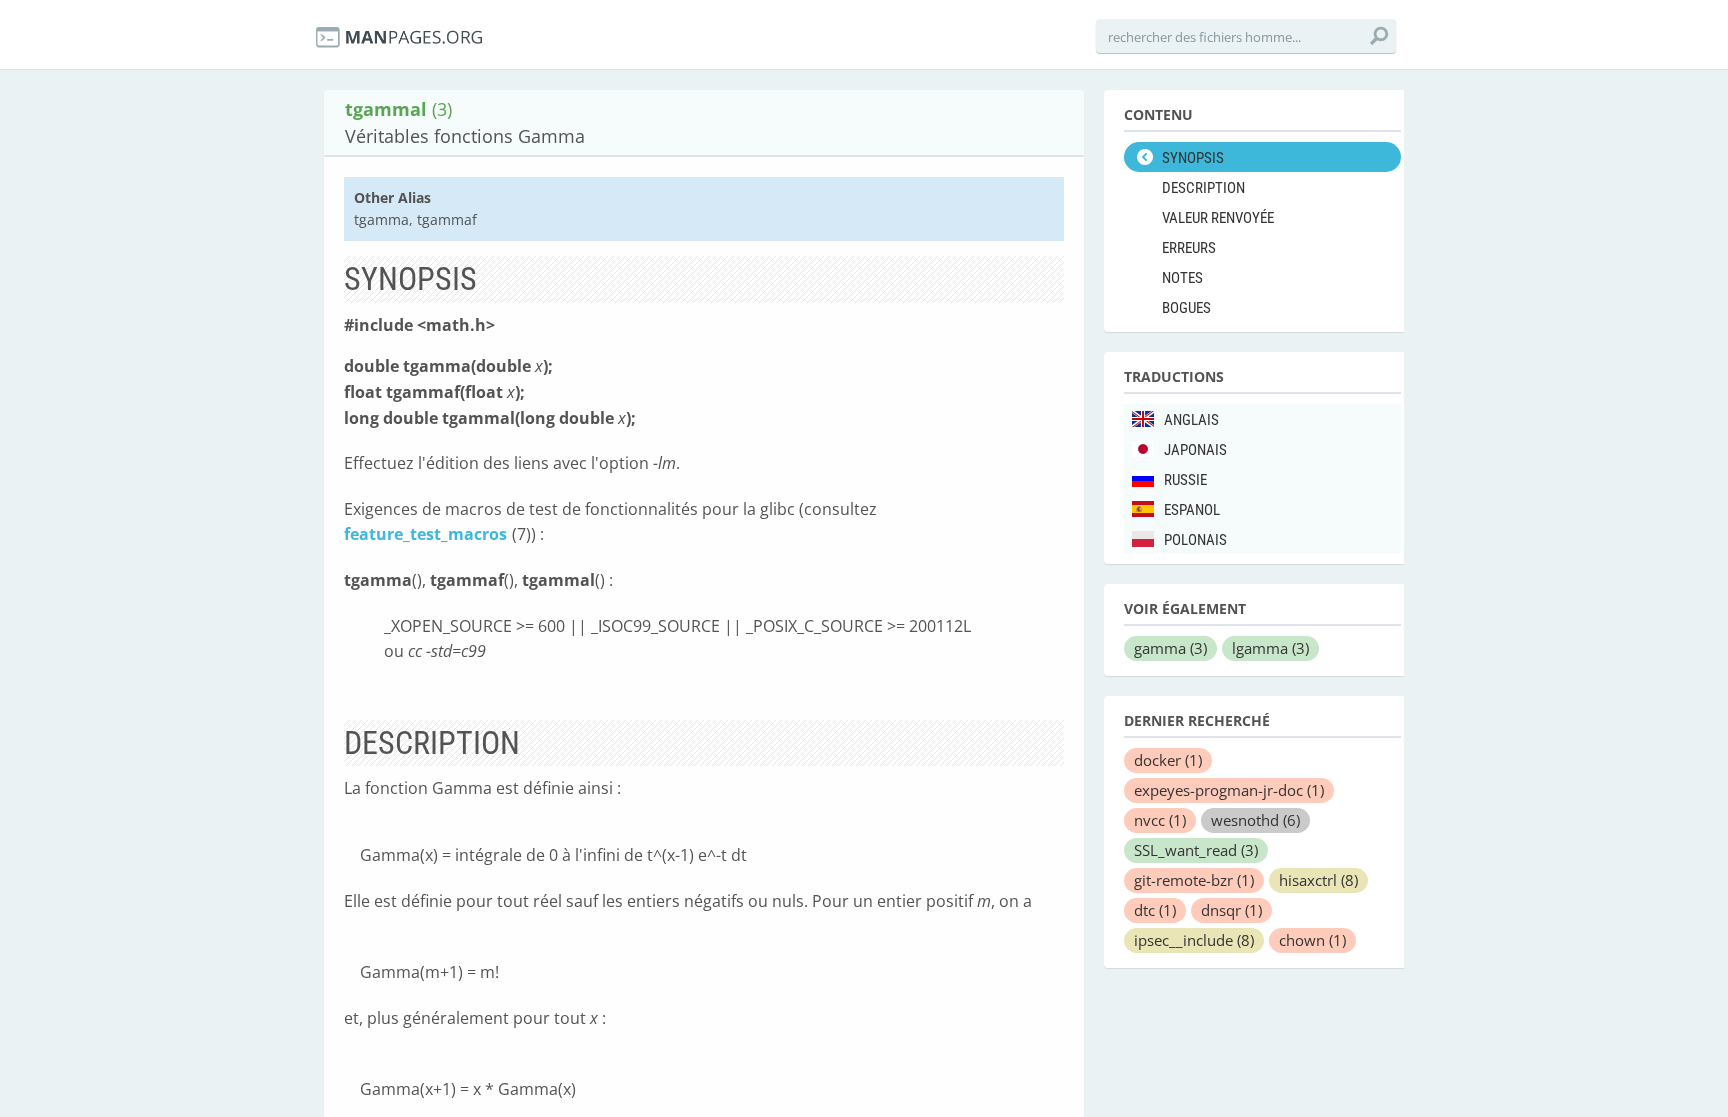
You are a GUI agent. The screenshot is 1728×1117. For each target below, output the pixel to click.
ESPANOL (1192, 510)
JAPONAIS (1195, 450)
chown (1312, 940)
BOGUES (1186, 308)
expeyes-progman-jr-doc (1229, 790)
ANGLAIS (1191, 420)
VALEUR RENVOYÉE (1218, 218)
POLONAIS (1195, 540)
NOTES (1182, 278)
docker (1168, 760)
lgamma (1270, 648)
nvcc (1160, 820)
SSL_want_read (1196, 850)
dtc (1155, 910)
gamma (1170, 648)
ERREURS (1189, 248)
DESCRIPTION (1203, 188)
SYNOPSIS (1193, 158)
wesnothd (1255, 820)
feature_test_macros (425, 534)
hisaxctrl (1318, 880)
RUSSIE (1185, 480)
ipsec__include (1194, 940)
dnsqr (1231, 910)
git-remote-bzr (1194, 880)
